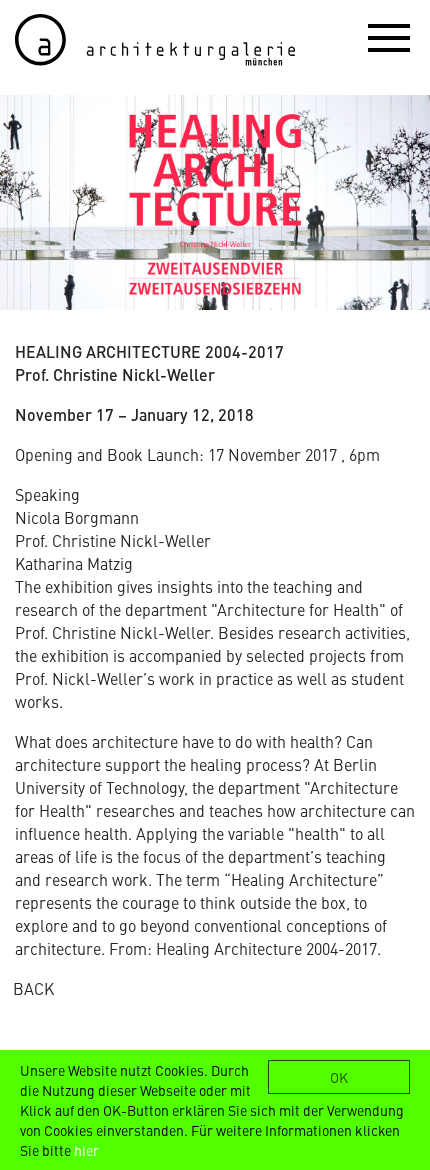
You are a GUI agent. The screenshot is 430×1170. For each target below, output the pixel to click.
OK (339, 1077)
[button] (389, 37)
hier (86, 1150)
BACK (33, 988)
